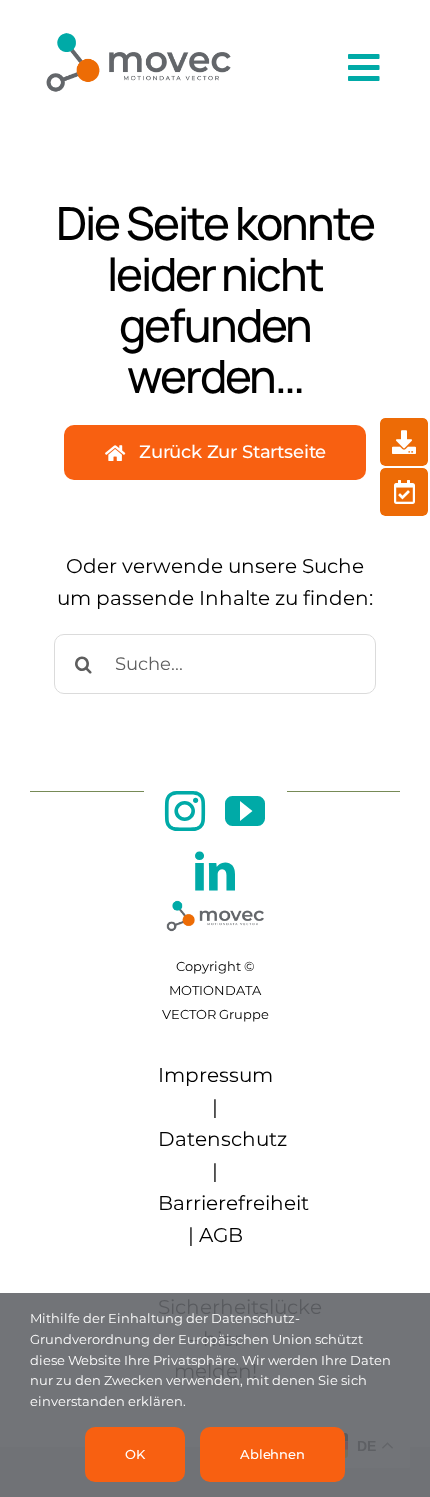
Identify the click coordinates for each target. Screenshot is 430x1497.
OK (135, 1454)
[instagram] (185, 811)
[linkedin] (215, 871)
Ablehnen (272, 1454)
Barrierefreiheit (233, 1203)
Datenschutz (222, 1139)
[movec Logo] (138, 24)
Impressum (215, 1075)
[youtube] (245, 811)
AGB (221, 1235)
